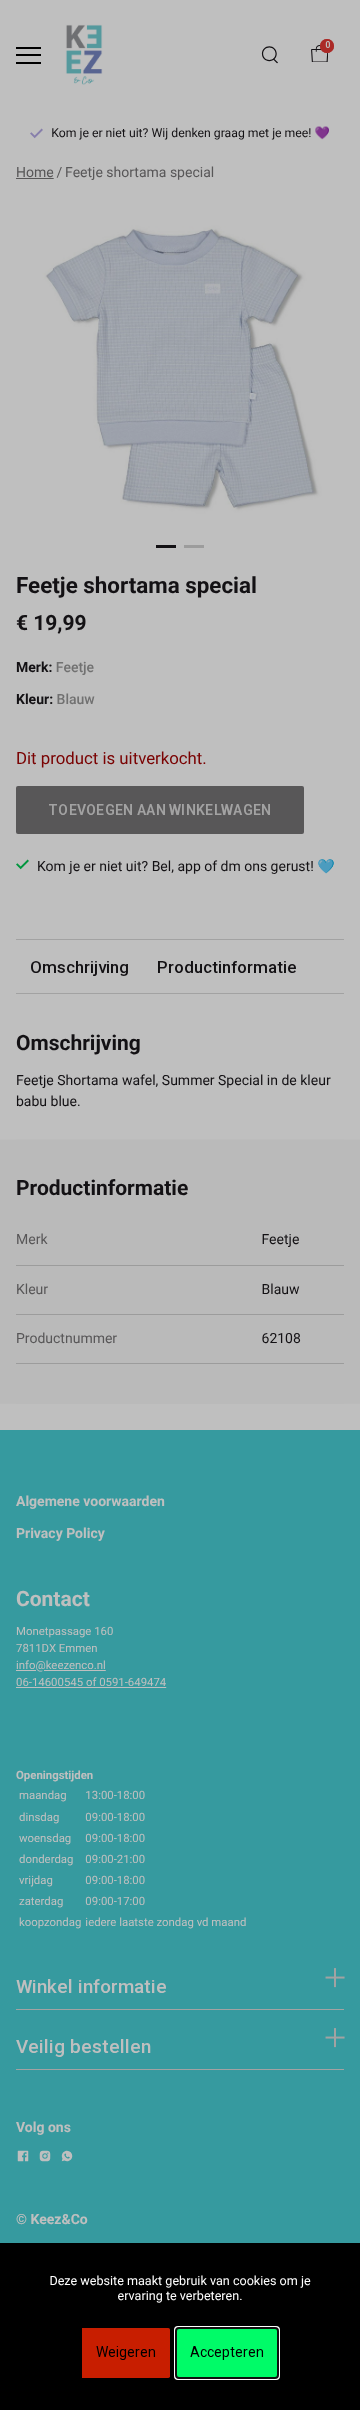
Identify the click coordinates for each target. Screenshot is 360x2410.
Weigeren (126, 2352)
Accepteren (227, 2352)
